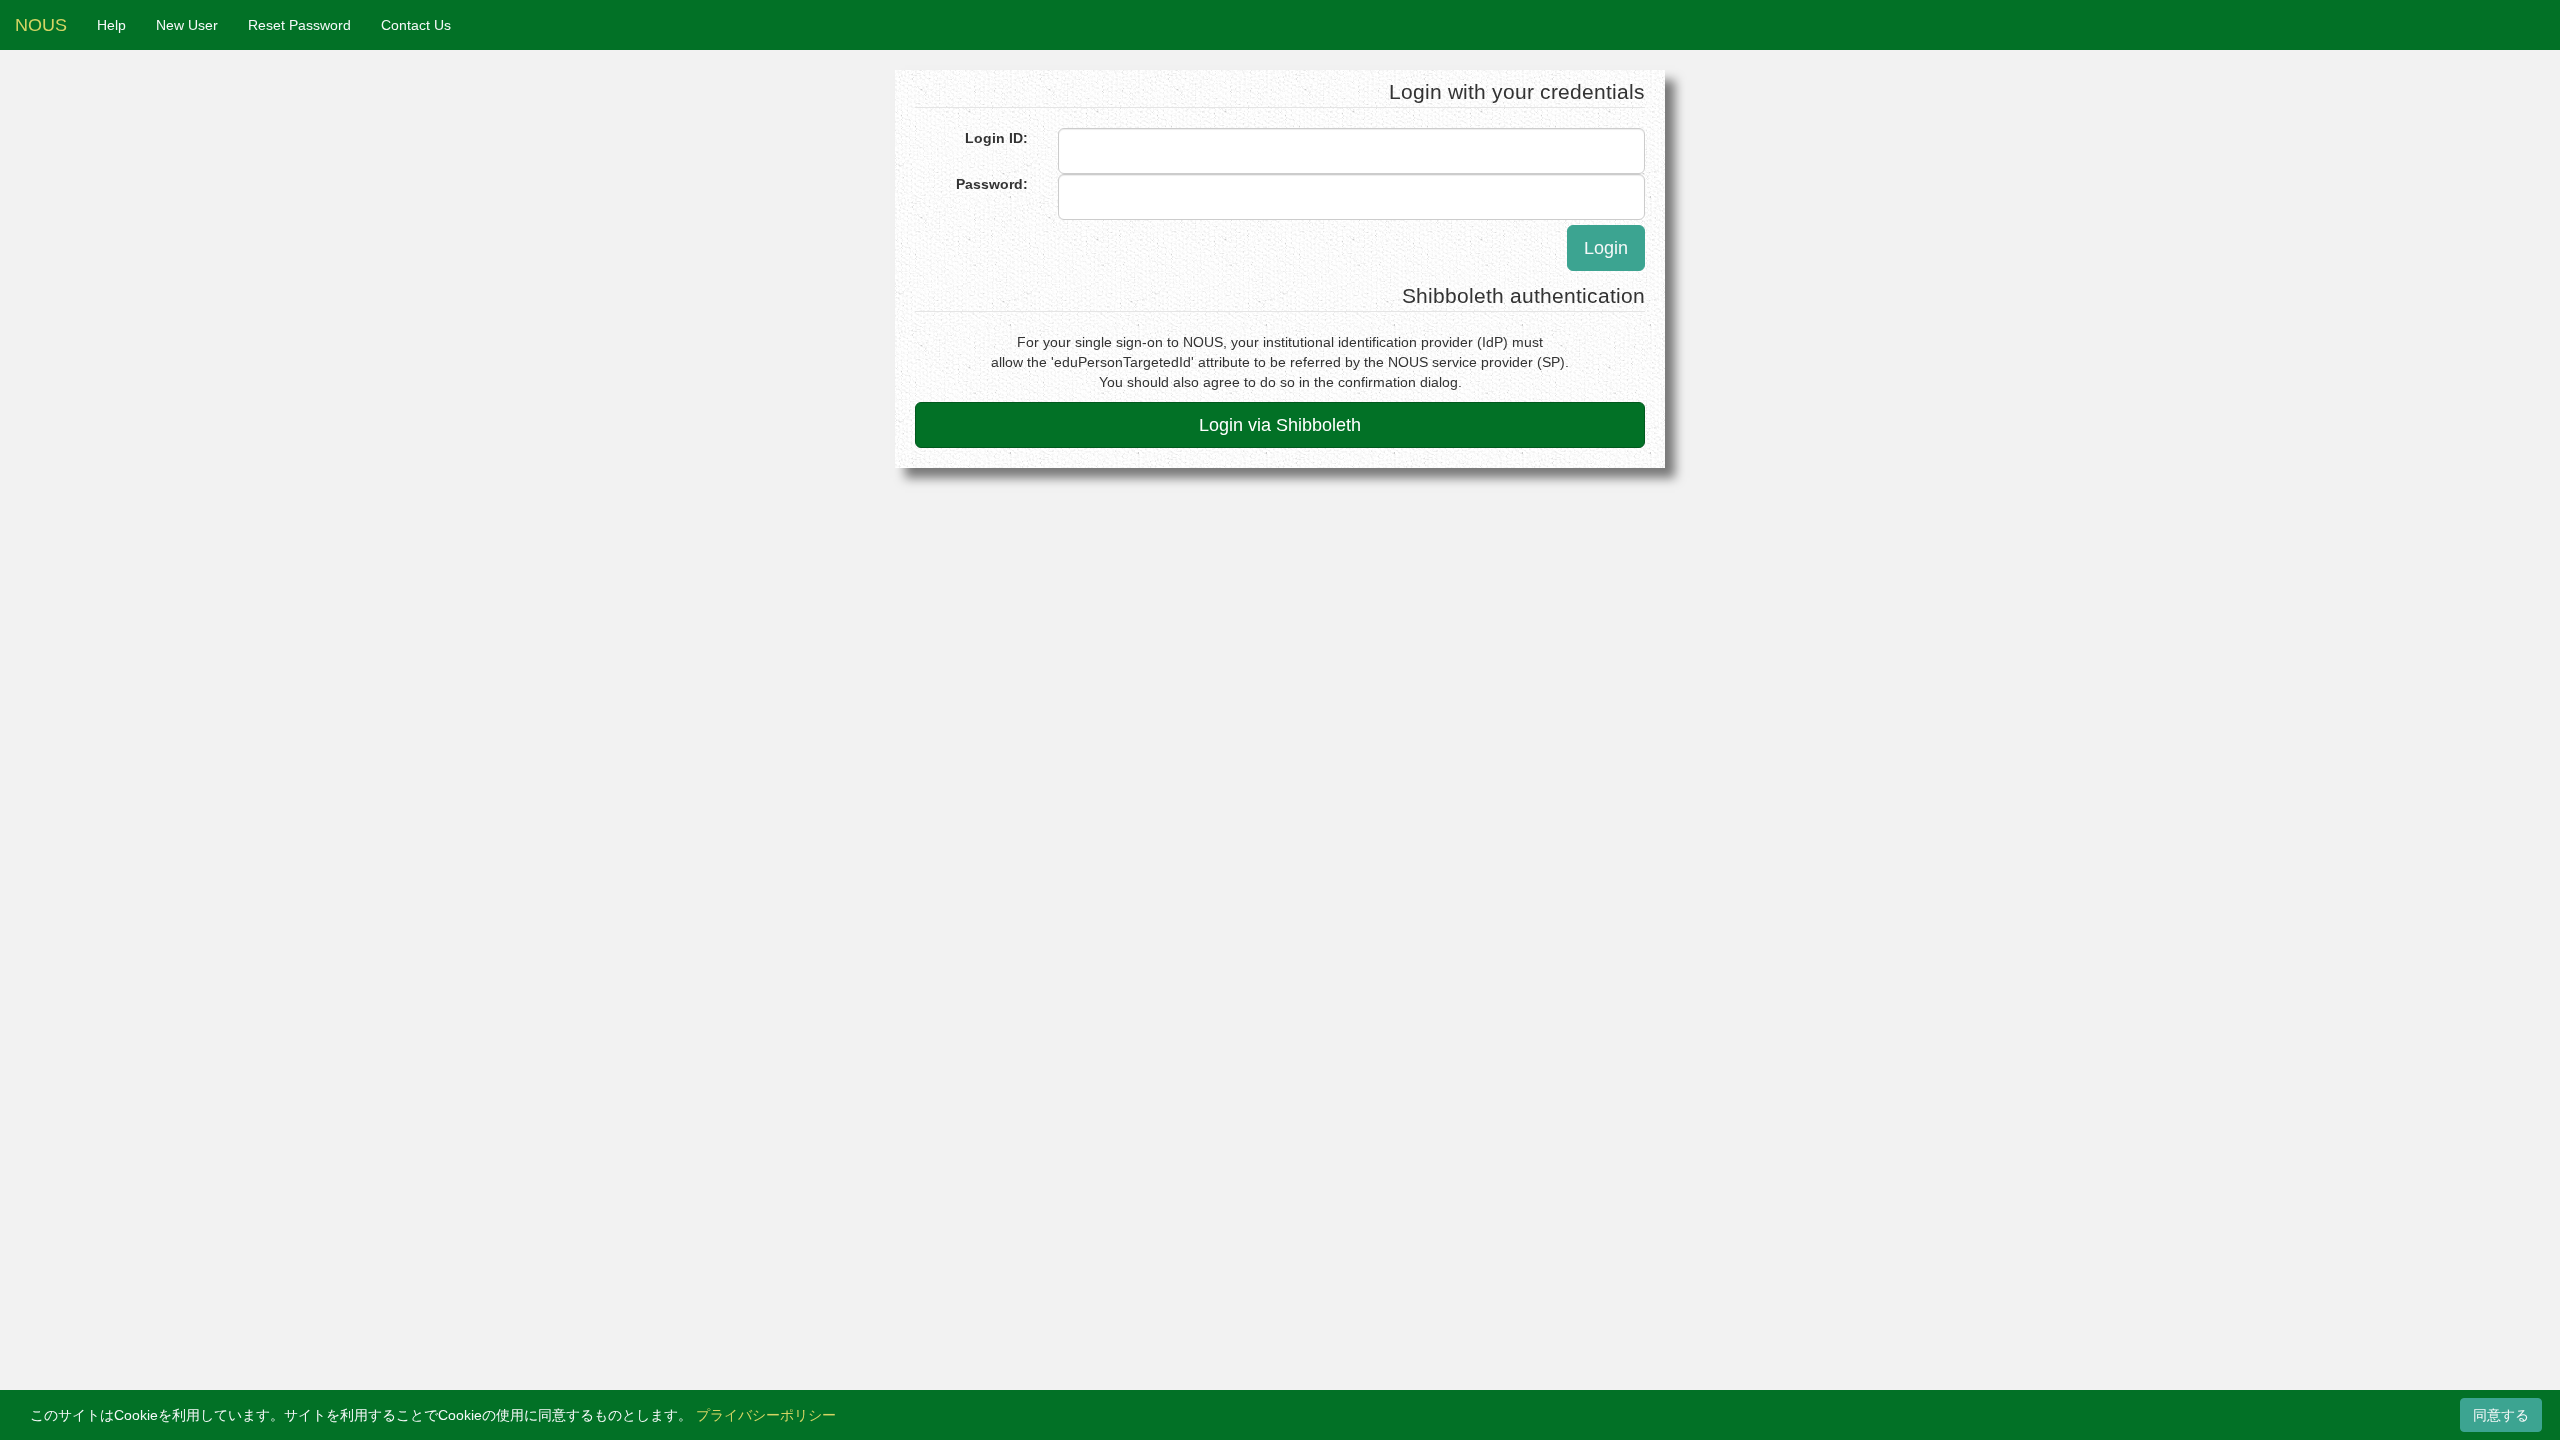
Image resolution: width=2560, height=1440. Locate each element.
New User (187, 25)
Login (1606, 248)
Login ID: (996, 138)
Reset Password (299, 25)
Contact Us (416, 25)
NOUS (41, 25)
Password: (992, 184)
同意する (2501, 1415)
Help (111, 25)
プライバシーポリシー (766, 1415)
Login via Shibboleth (1280, 425)
